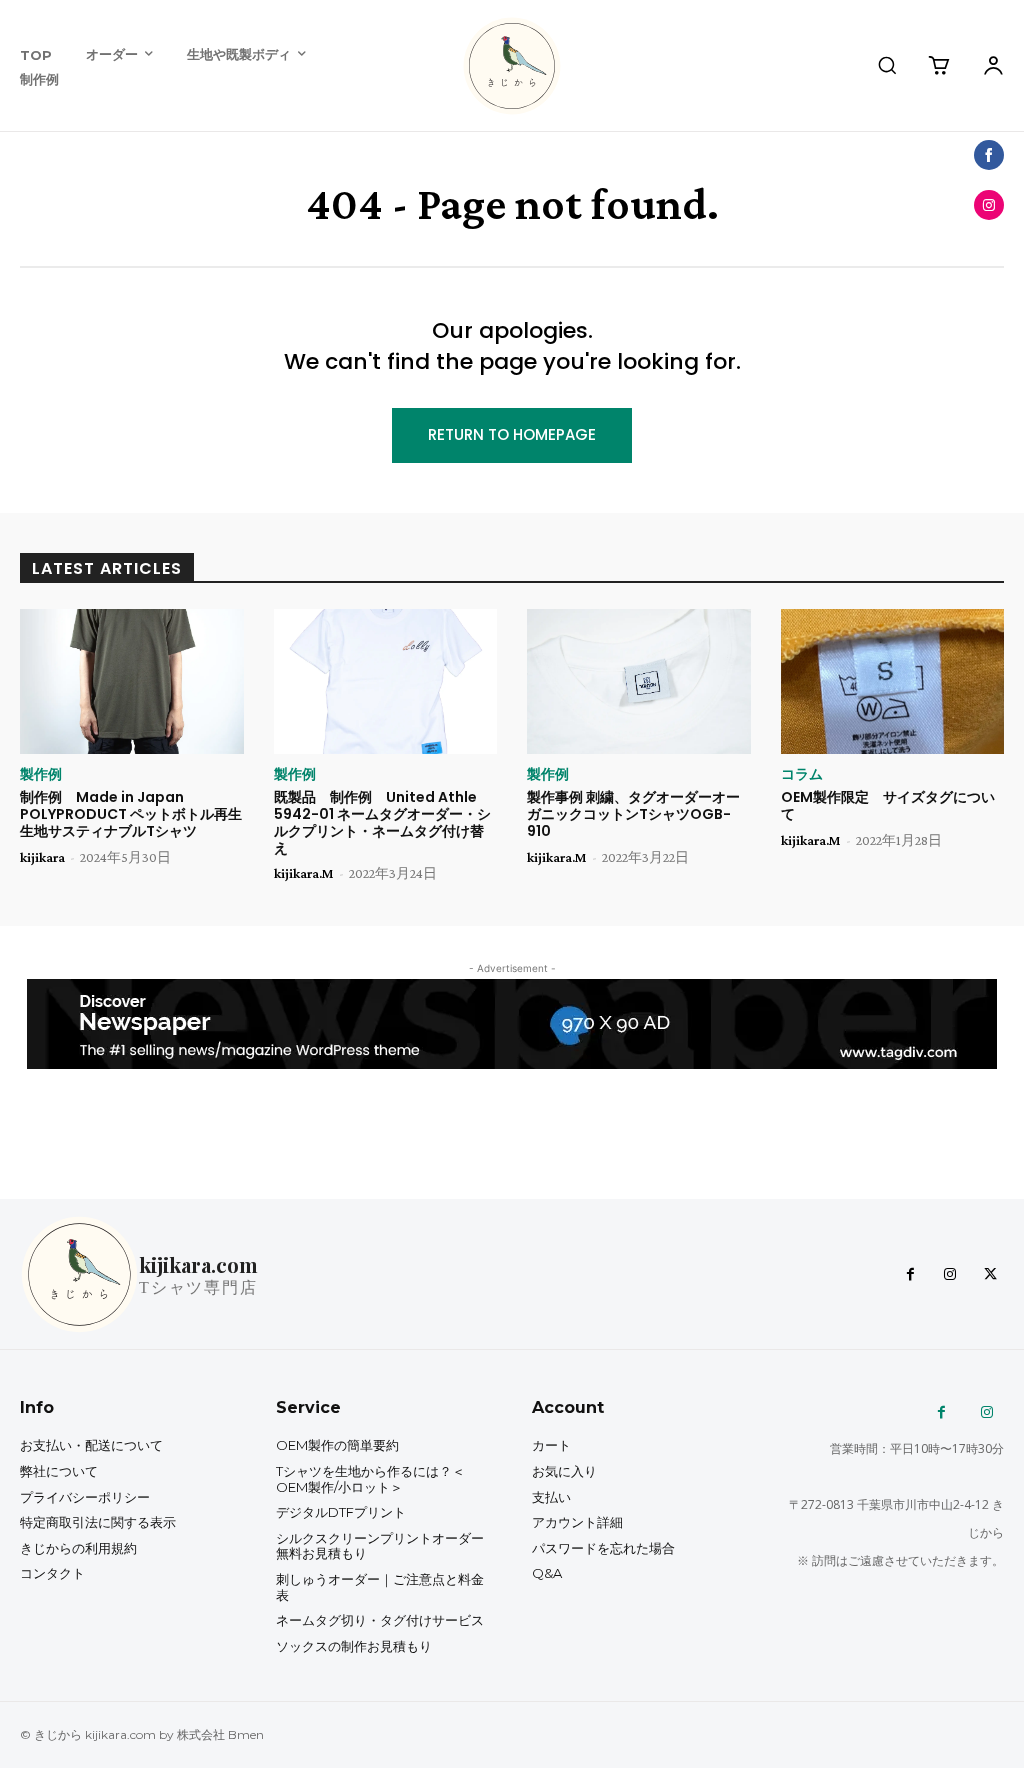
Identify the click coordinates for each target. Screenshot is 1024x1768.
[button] (887, 65)
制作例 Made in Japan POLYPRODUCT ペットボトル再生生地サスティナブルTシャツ (131, 814)
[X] (990, 1275)
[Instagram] (950, 1275)
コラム (802, 774)
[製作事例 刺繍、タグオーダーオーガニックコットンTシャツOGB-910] (639, 681)
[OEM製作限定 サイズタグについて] (893, 681)
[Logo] (512, 66)
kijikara (42, 857)
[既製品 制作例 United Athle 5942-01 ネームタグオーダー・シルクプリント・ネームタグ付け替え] (386, 681)
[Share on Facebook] (989, 155)
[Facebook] (910, 1275)
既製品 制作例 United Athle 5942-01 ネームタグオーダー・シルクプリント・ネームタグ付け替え (382, 822)
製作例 (41, 774)
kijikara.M (304, 873)
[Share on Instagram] (989, 205)
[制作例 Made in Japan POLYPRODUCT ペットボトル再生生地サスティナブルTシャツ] (132, 681)
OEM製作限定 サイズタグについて (888, 805)
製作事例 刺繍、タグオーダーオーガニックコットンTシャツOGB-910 (633, 814)
